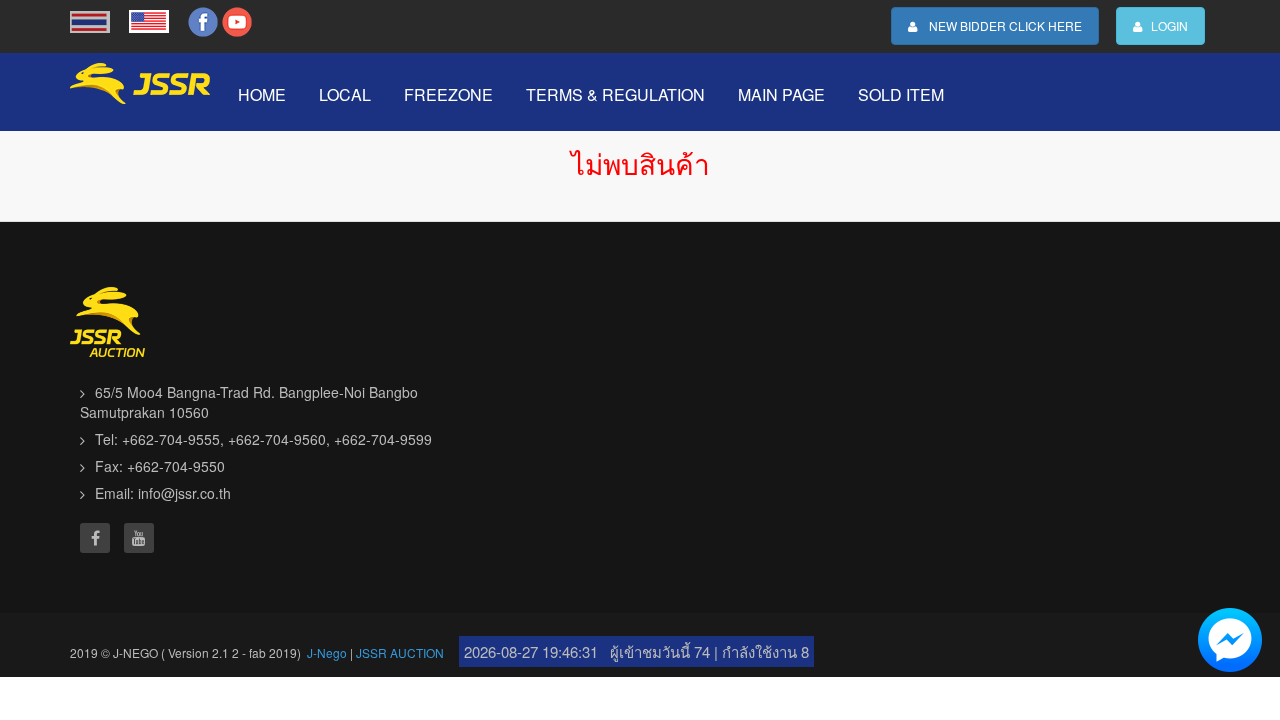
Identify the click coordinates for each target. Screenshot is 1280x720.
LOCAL (345, 94)
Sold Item (901, 94)
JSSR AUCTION (400, 652)
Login (1165, 25)
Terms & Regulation (615, 94)
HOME (262, 94)
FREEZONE (448, 94)
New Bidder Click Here (999, 25)
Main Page (781, 94)
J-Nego (327, 652)
